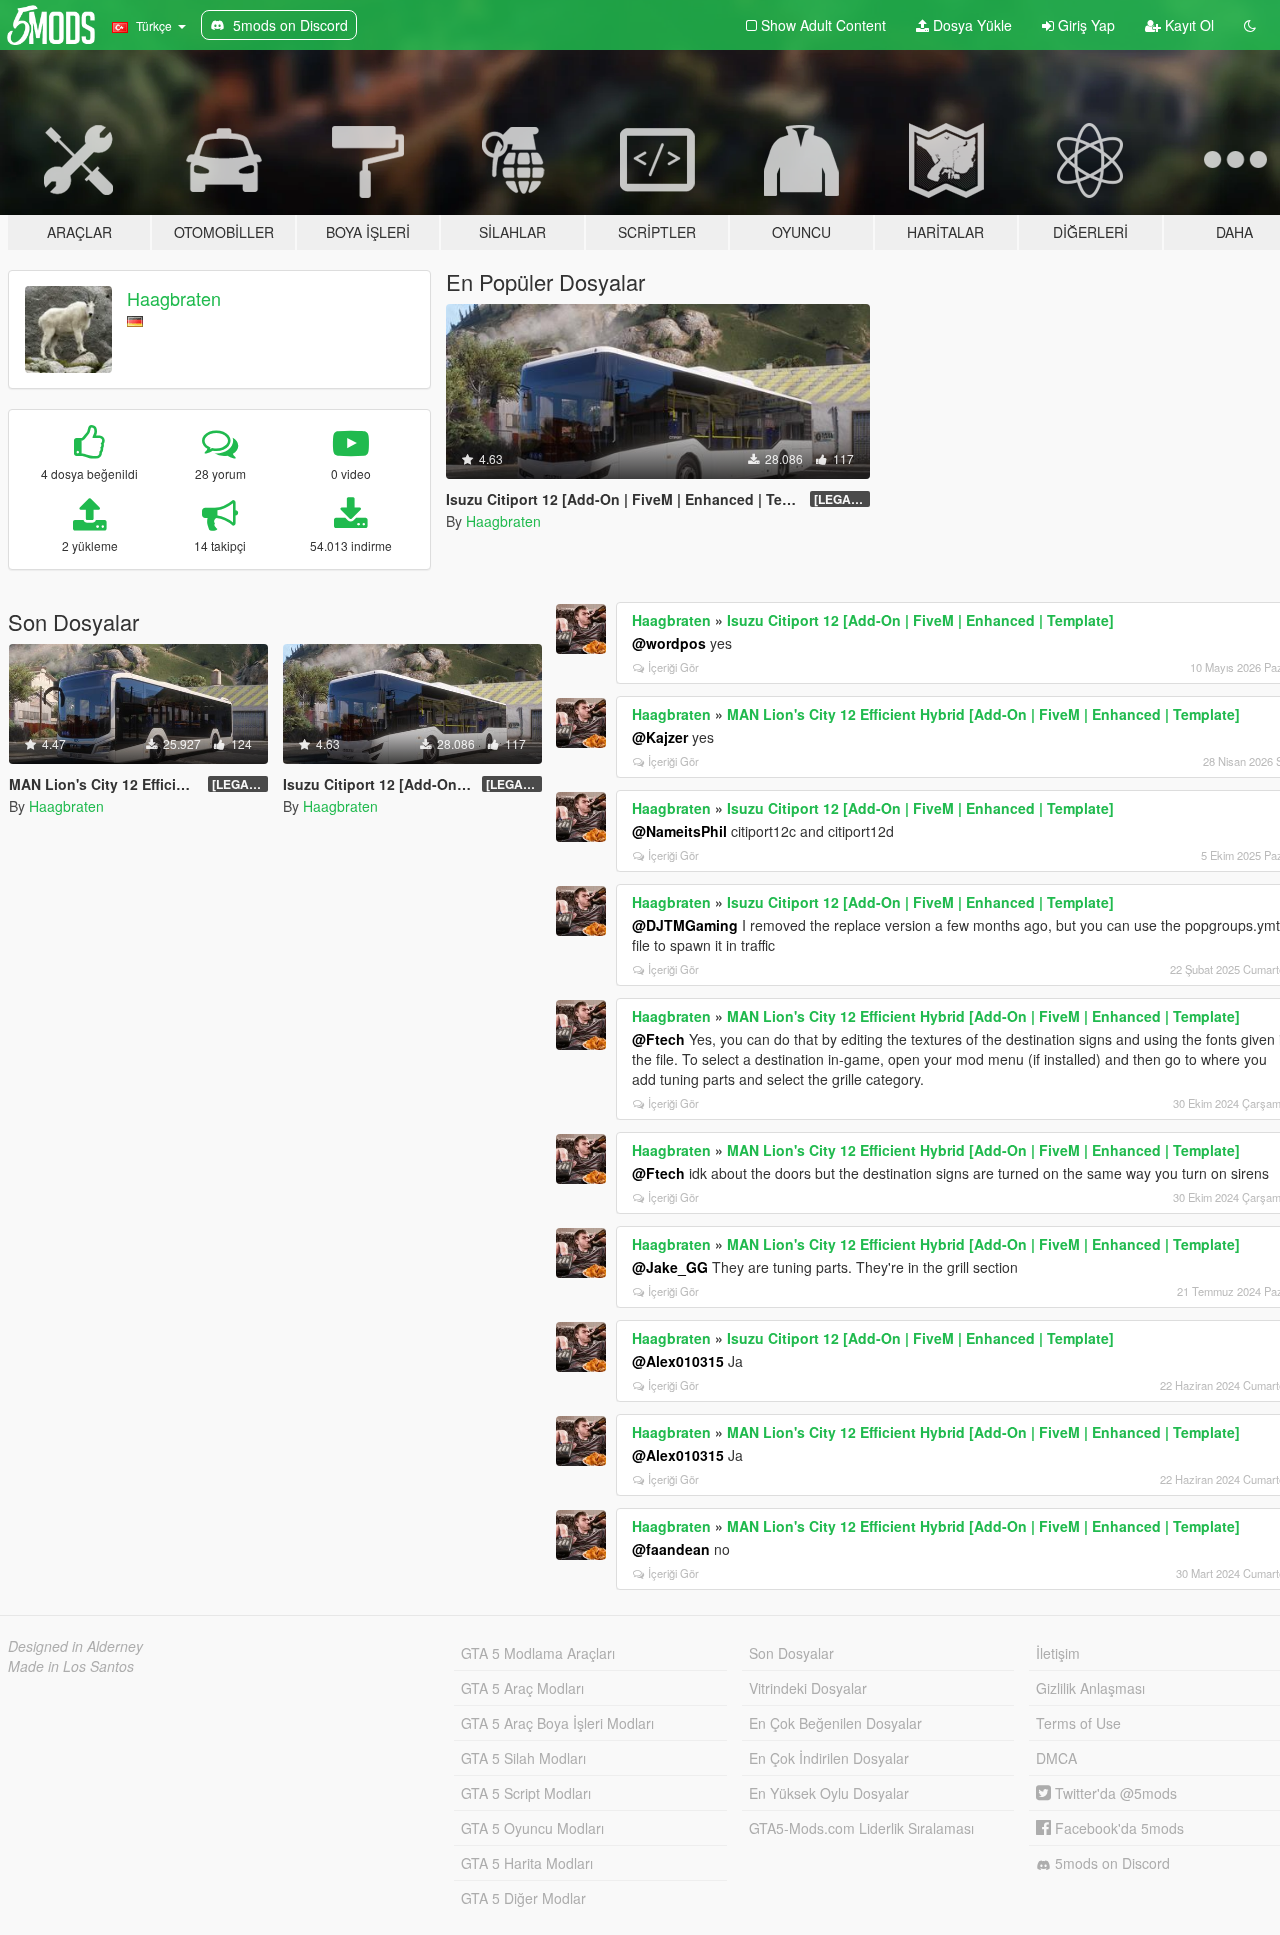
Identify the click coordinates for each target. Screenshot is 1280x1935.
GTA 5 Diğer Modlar (523, 1898)
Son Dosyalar (791, 1653)
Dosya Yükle (970, 25)
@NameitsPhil (679, 831)
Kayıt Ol (1187, 25)
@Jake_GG (670, 1267)
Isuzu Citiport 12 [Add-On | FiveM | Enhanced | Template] (920, 620)
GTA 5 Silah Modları (523, 1758)
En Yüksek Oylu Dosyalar (829, 1793)
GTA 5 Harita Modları (527, 1863)
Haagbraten (174, 298)
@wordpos (669, 643)
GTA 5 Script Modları (526, 1793)
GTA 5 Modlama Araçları (538, 1653)
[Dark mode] (1250, 25)
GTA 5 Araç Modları (522, 1688)
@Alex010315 (678, 1361)
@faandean (671, 1549)
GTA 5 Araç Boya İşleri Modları (557, 1723)
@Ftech (658, 1039)
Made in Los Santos (71, 1666)
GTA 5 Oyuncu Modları (532, 1828)
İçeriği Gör (673, 667)
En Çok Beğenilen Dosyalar (835, 1723)
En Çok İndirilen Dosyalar (829, 1758)
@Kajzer (660, 737)
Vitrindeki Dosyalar (808, 1688)
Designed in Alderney (75, 1646)
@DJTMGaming (685, 925)
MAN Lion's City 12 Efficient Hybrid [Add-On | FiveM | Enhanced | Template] (983, 714)
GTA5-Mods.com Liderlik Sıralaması (861, 1828)
